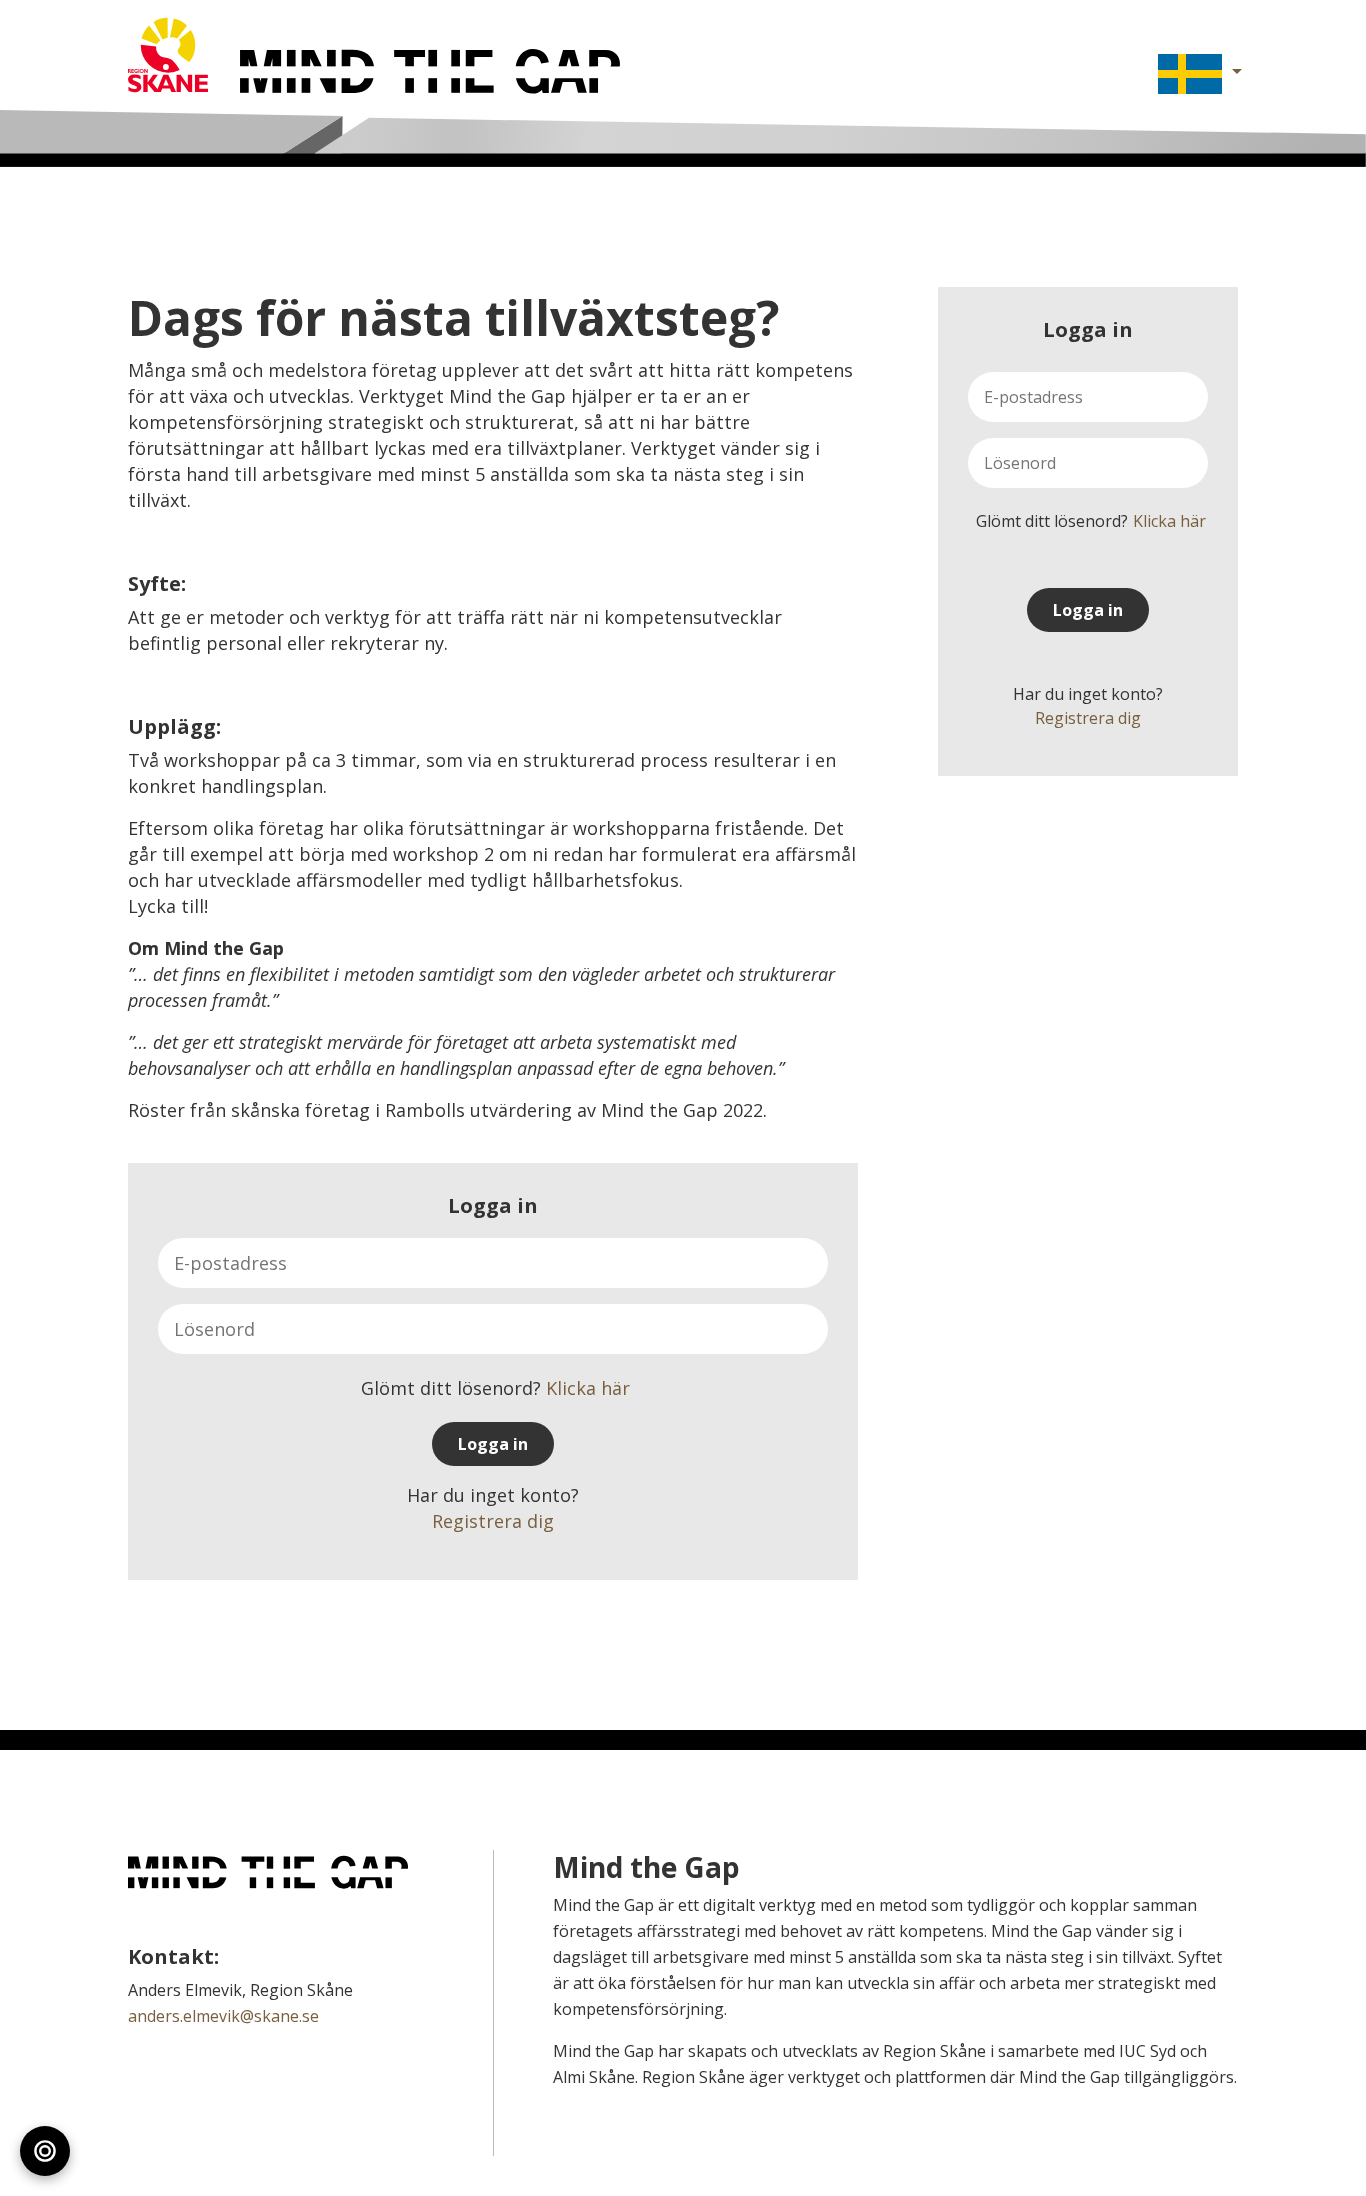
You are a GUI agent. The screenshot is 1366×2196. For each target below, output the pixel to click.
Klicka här (1169, 521)
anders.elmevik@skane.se (223, 2016)
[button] (1190, 74)
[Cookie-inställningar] (45, 2151)
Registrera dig (1088, 718)
